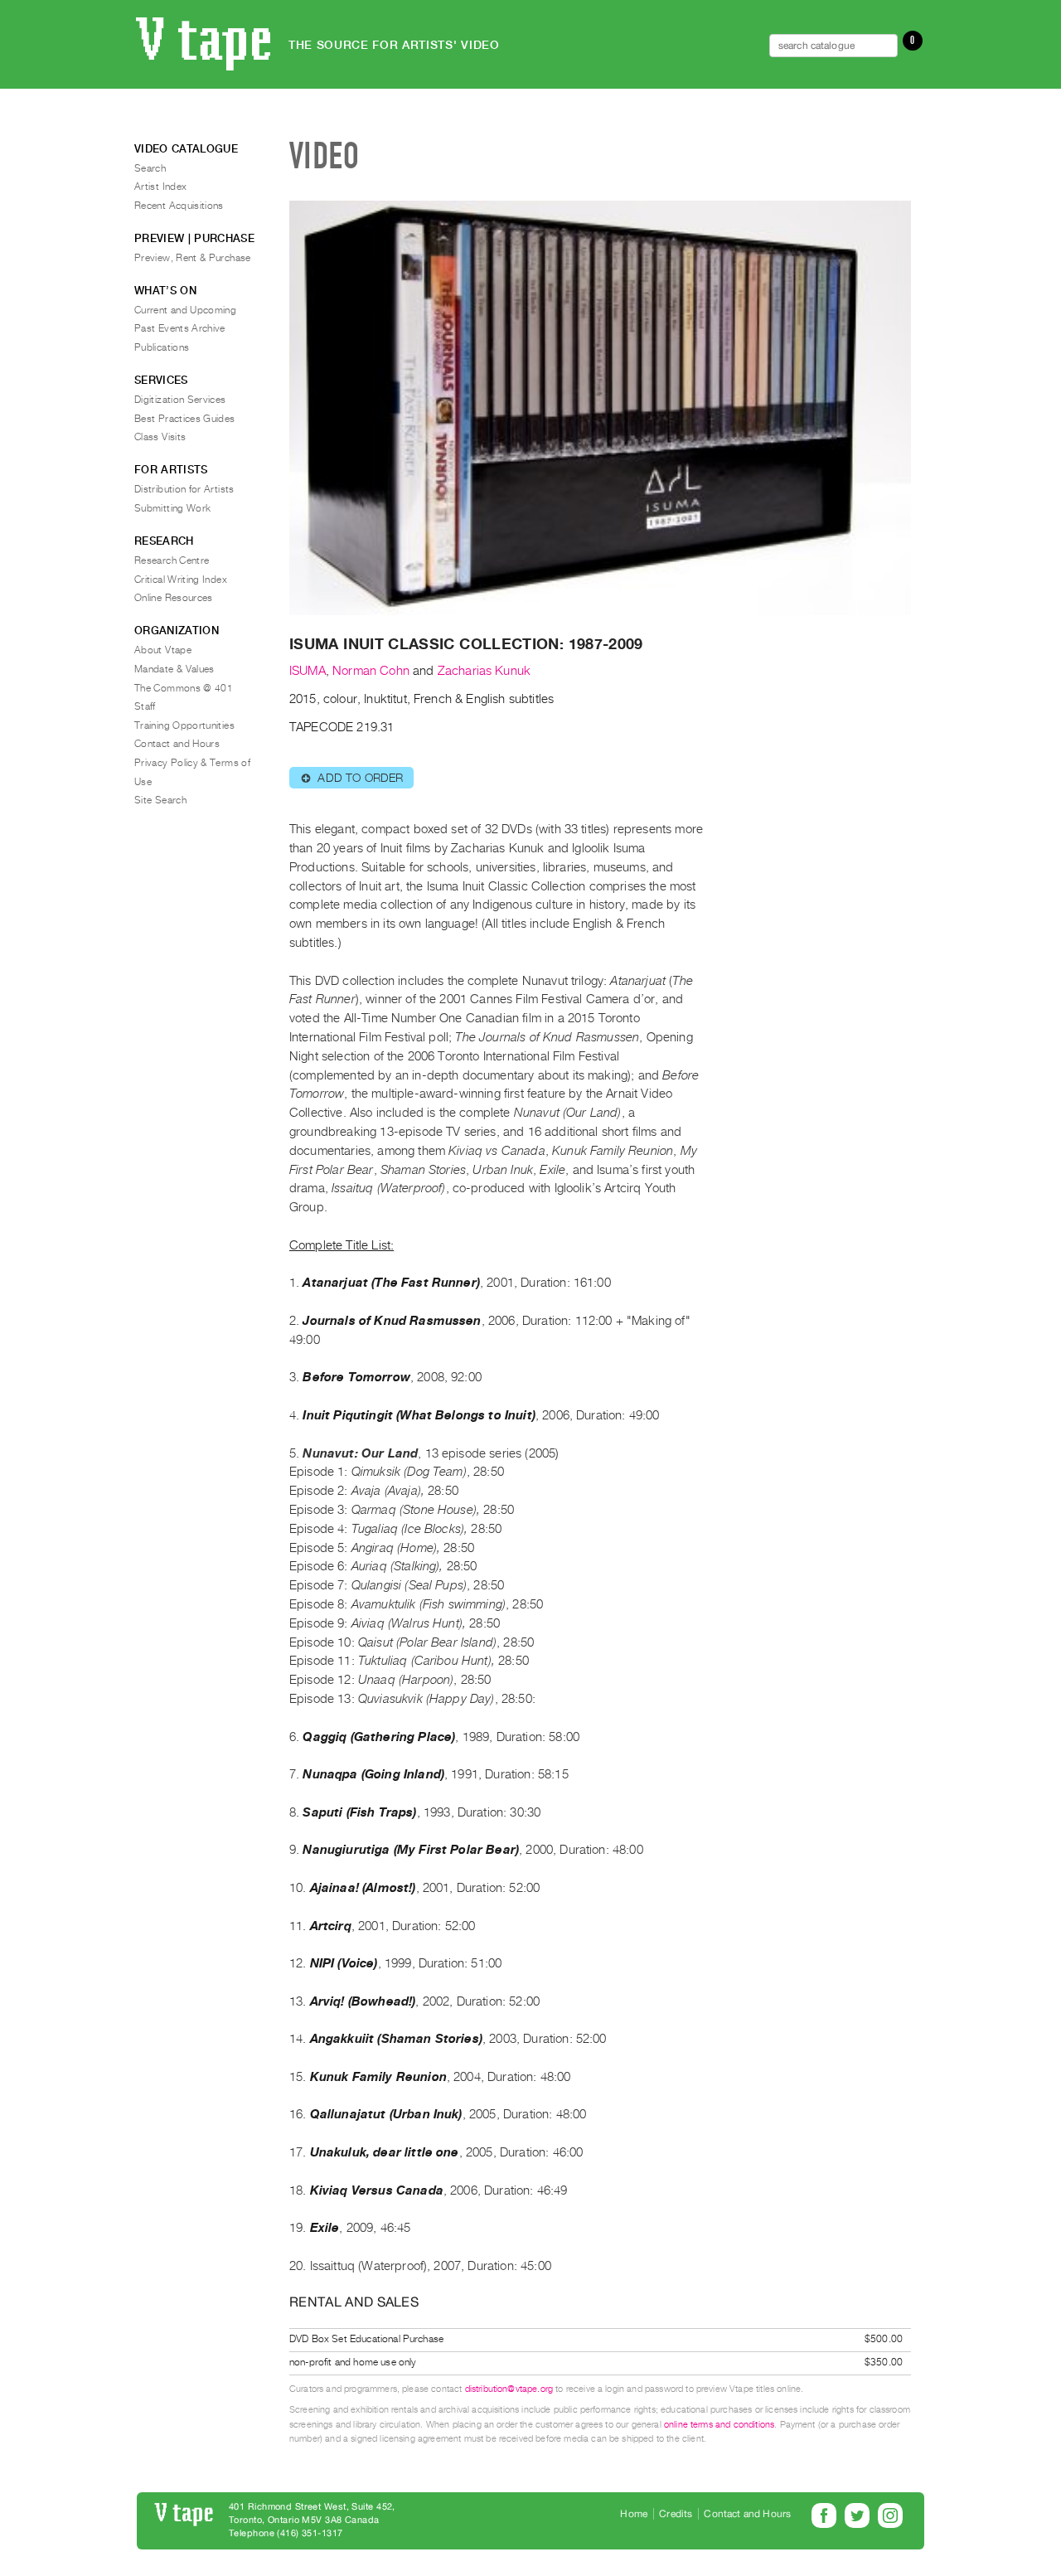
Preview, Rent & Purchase (193, 258)
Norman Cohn (371, 671)
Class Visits (160, 437)
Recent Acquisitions (179, 206)
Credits (676, 2514)
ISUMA (308, 671)
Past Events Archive (180, 328)
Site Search (160, 800)
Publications (162, 347)
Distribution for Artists (184, 489)
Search (150, 168)
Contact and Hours (177, 744)
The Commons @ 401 (184, 688)
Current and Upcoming (185, 310)
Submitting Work (172, 508)
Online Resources (174, 598)
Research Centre (172, 560)
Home (634, 2514)
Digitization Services (180, 400)
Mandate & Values (174, 669)
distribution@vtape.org (509, 2389)
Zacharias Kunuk (484, 671)
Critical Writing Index (181, 580)
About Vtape (163, 650)
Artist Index (160, 187)
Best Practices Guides (185, 419)
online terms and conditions (719, 2425)
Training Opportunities (184, 725)
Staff (145, 706)
